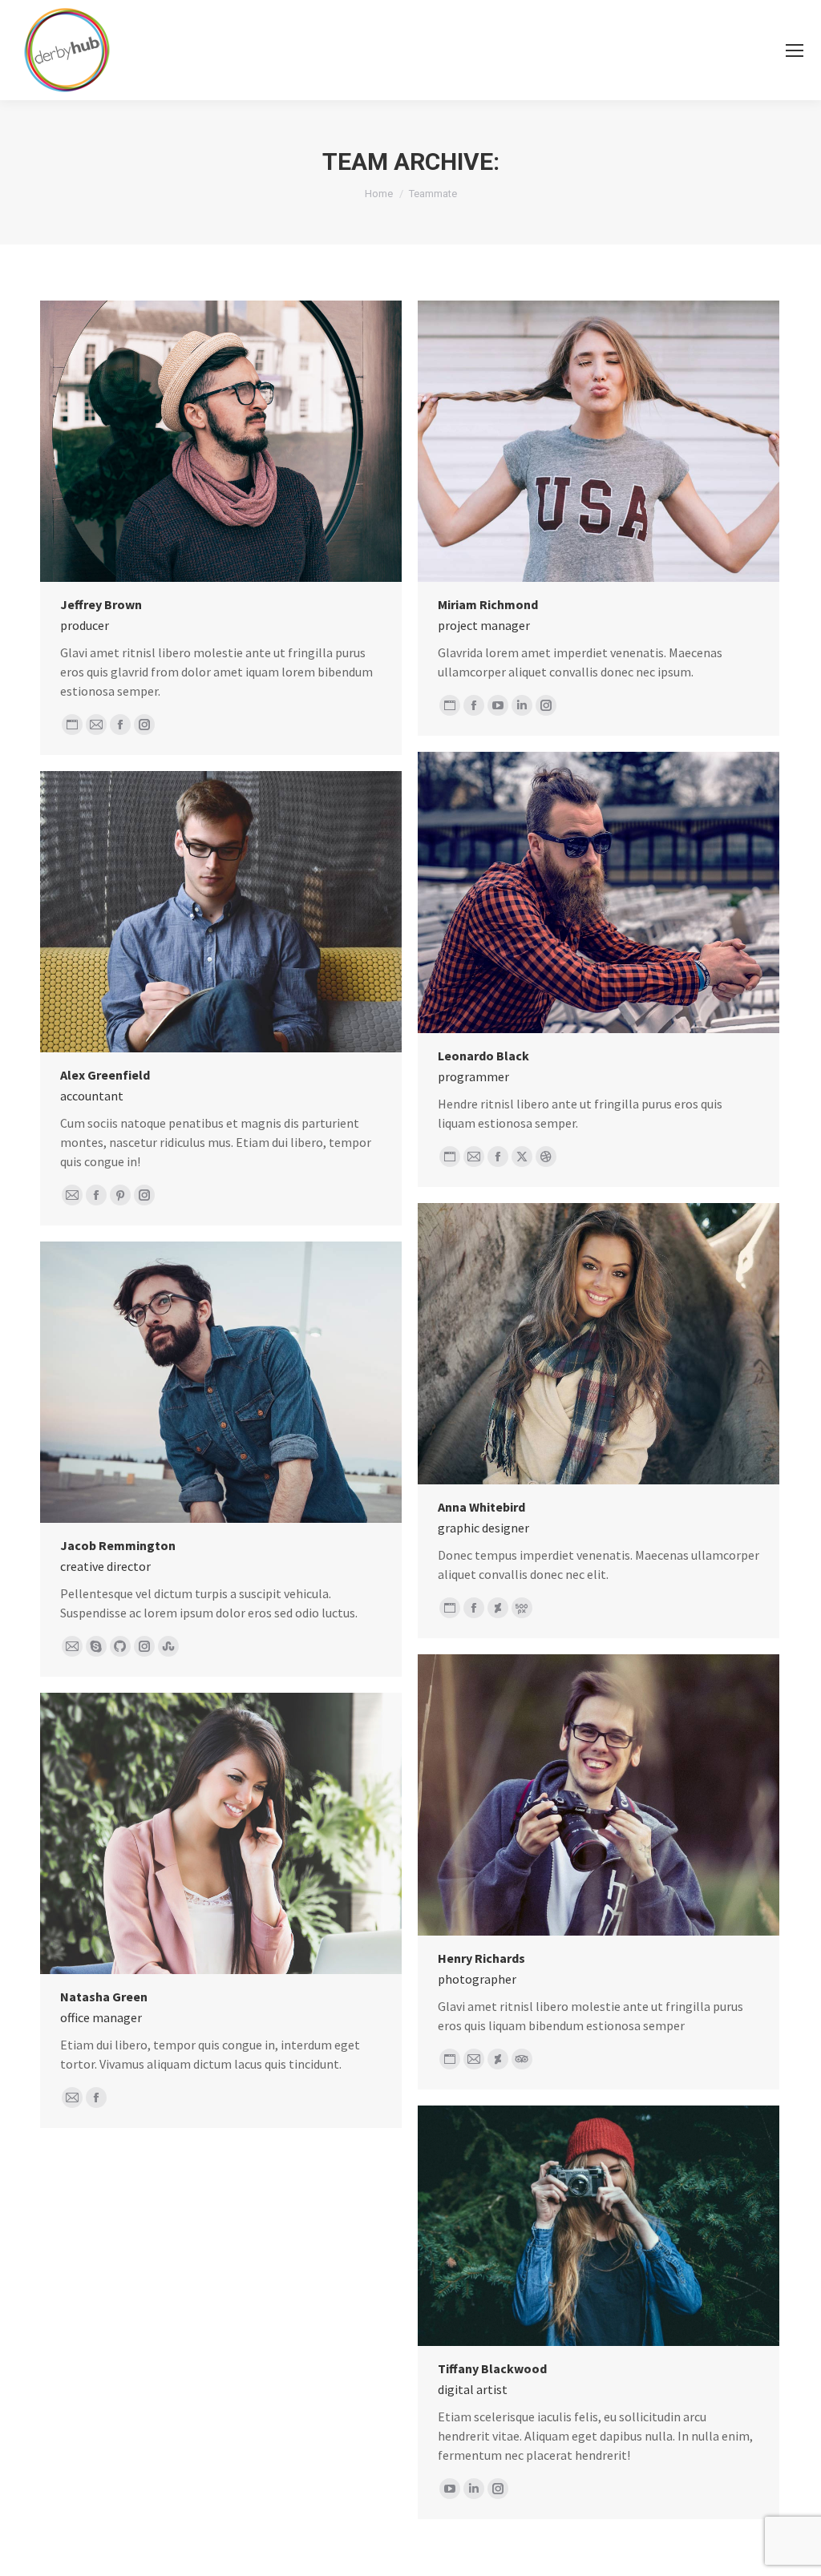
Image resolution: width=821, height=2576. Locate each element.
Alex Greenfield (105, 1075)
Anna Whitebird (481, 1507)
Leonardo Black (483, 1056)
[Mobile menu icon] (795, 50)
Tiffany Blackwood (492, 2368)
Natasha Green (104, 1997)
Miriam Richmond (488, 604)
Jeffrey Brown (101, 604)
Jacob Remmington (118, 1545)
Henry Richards (481, 1958)
